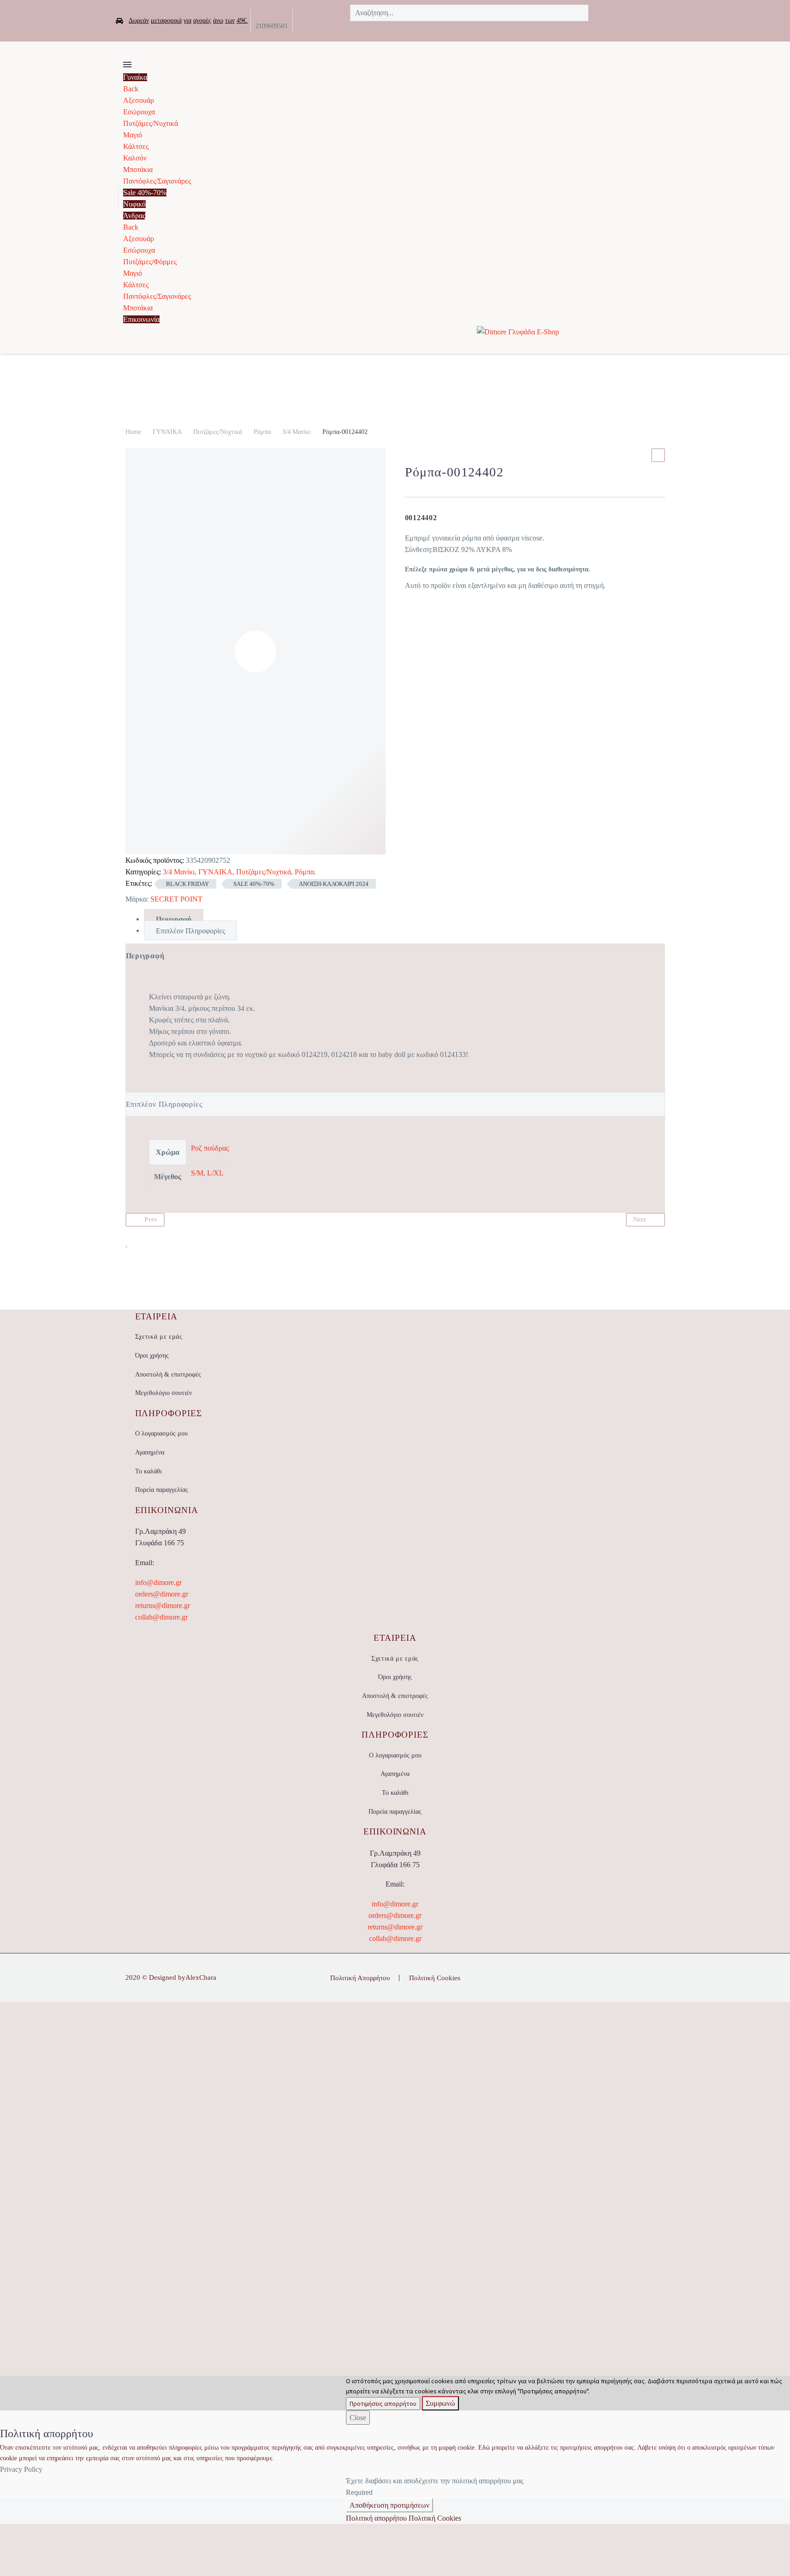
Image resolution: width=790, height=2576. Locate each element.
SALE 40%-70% (254, 884)
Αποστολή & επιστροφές (168, 1374)
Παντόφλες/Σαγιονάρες (157, 181)
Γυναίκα (135, 77)
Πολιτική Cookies (435, 1978)
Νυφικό (134, 204)
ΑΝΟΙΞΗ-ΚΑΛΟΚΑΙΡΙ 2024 (334, 884)
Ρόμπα (262, 432)
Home (133, 432)
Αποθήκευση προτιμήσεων (389, 2505)
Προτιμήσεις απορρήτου (383, 2404)
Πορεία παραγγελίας (162, 1490)
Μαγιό (133, 135)
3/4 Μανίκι (297, 432)
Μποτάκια (138, 169)
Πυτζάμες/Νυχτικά (151, 123)
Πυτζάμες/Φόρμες (150, 262)
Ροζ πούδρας (210, 1148)
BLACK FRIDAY (187, 884)
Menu (127, 65)
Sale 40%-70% (145, 193)
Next (640, 1220)
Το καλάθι (148, 1471)
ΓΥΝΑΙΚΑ (167, 432)
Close (358, 2418)
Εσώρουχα (139, 112)
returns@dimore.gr (163, 1606)
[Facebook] (300, 21)
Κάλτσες (136, 146)
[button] (419, 29)
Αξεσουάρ (139, 100)
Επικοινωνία (141, 319)
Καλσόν (135, 158)
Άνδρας (134, 216)
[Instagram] (328, 21)
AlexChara (201, 1977)
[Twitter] (314, 21)
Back (131, 89)
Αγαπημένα (150, 1452)
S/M (197, 1173)
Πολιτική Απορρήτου (360, 1978)
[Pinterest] (662, 1978)
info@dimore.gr (158, 1582)
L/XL (215, 1173)
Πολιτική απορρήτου (376, 2518)
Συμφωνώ (440, 2403)
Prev (151, 1220)
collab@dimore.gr (161, 1617)
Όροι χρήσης (152, 1356)
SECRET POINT (176, 899)
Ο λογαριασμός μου (161, 1433)
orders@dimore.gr (162, 1594)
